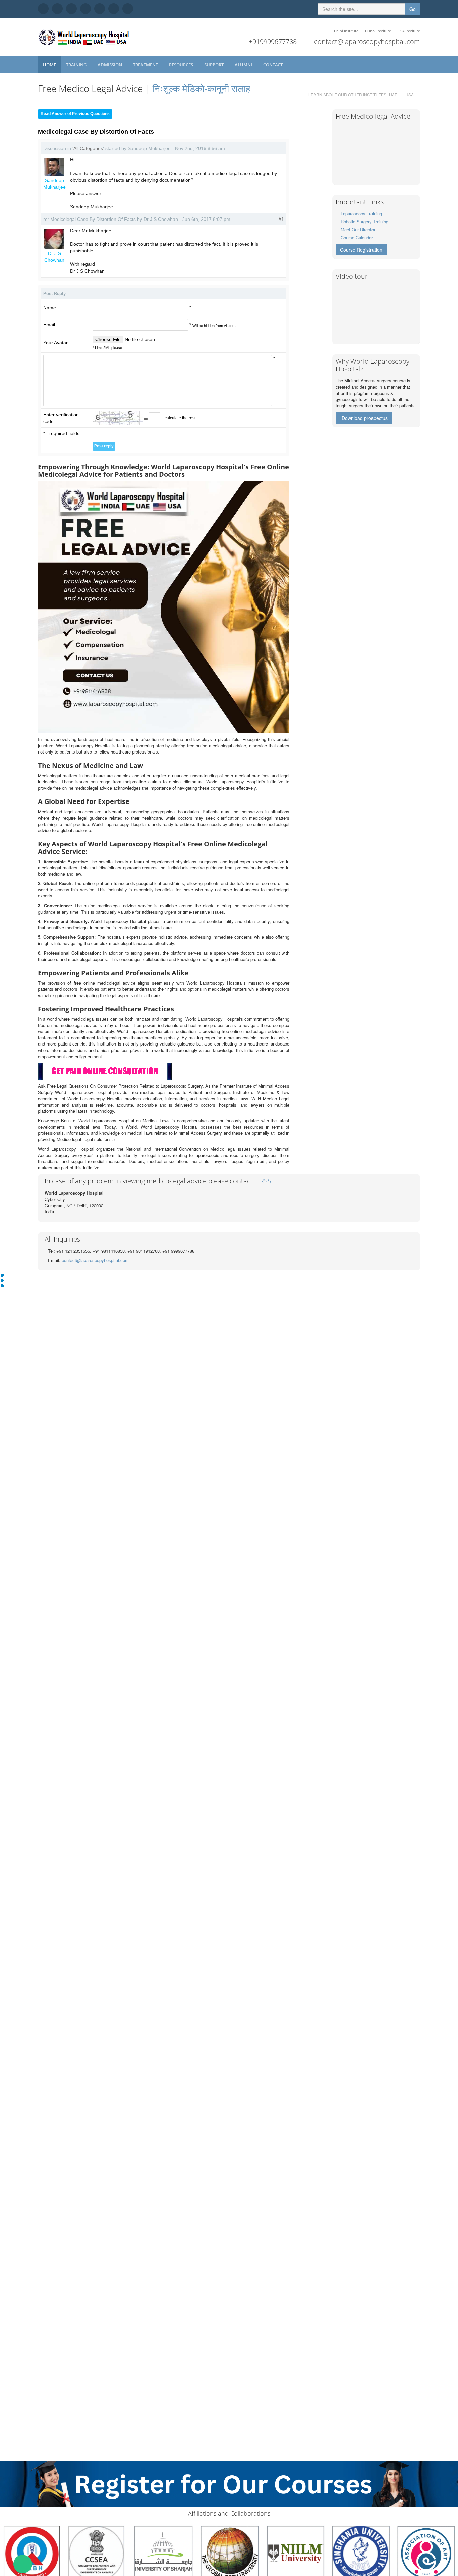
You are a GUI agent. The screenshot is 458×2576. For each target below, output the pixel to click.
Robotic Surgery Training (364, 221)
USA (410, 94)
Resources (182, 65)
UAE (393, 94)
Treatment (146, 65)
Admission (110, 65)
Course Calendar (357, 237)
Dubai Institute (378, 31)
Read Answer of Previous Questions (75, 114)
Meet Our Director (358, 229)
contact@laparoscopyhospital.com (367, 41)
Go (413, 9)
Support (214, 65)
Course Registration (361, 250)
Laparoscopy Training (361, 214)
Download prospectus (365, 418)
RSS (266, 1181)
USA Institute (409, 31)
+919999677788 (273, 41)
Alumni (244, 65)
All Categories (88, 148)
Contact (273, 65)
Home (49, 65)
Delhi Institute (346, 31)
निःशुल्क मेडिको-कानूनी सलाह (202, 88)
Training (77, 65)
